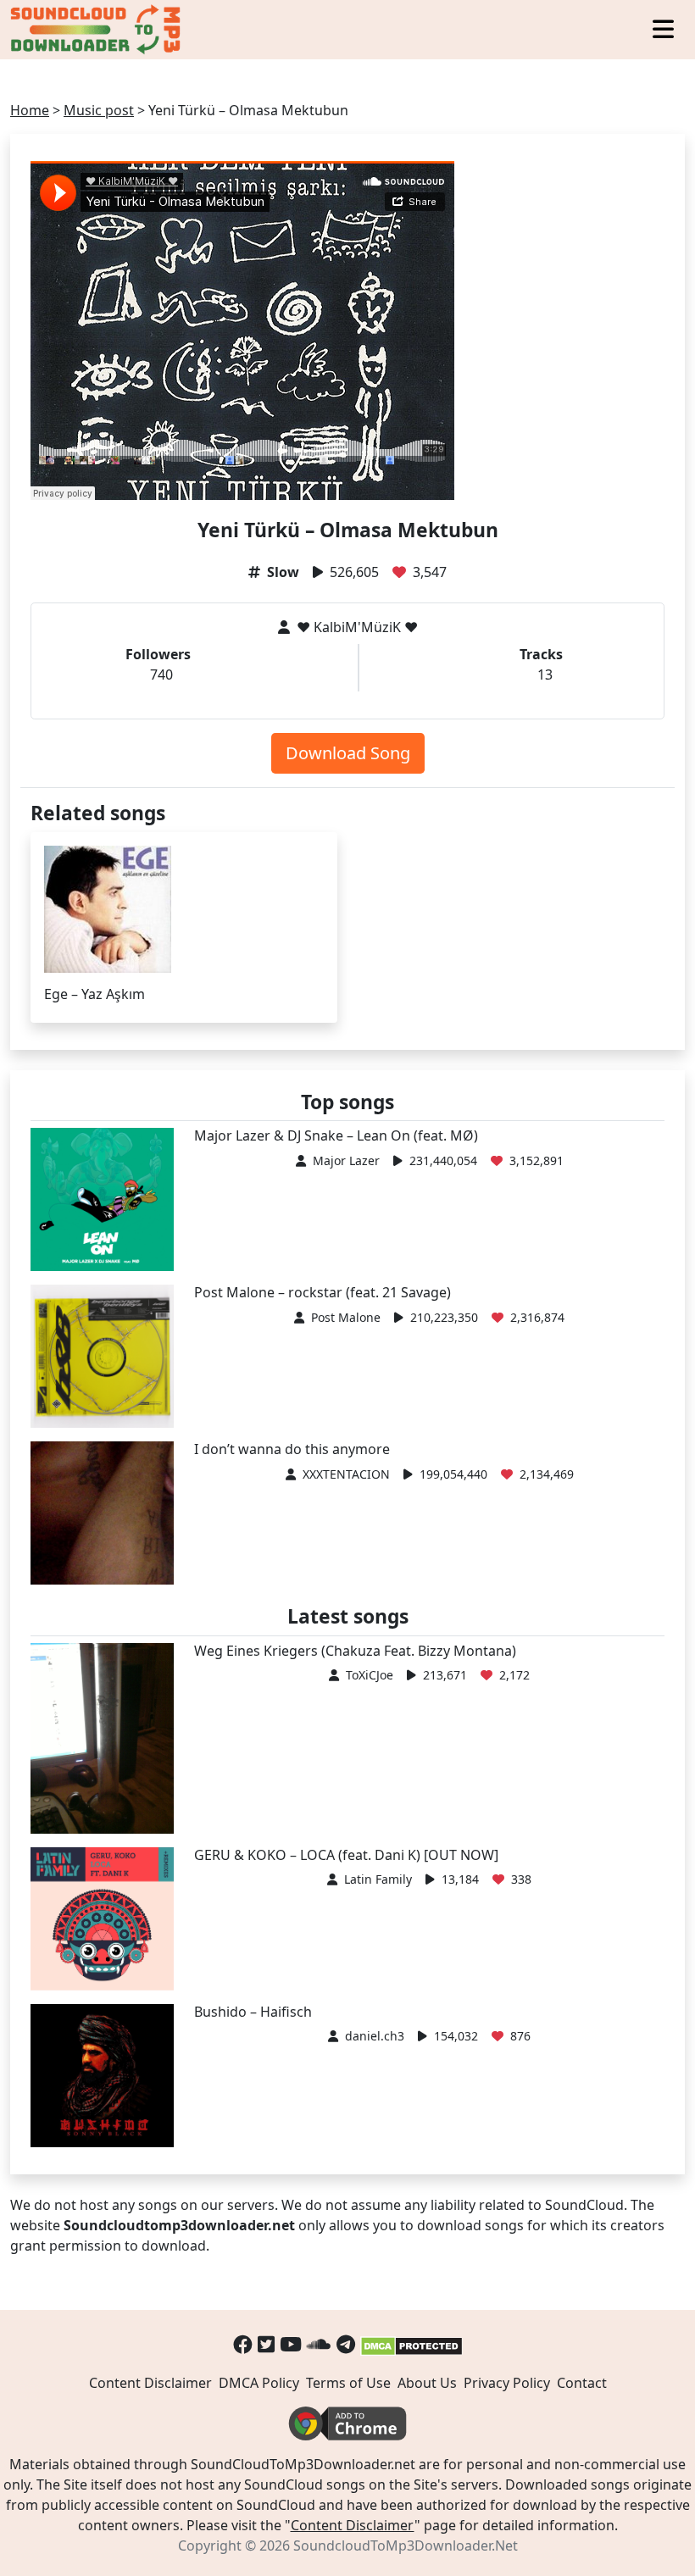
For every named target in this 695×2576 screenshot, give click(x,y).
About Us (427, 2383)
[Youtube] (291, 2344)
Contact (582, 2383)
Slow (283, 572)
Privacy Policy (507, 2383)
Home (30, 110)
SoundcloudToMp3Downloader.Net (406, 2545)
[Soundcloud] (319, 2344)
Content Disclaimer (150, 2383)
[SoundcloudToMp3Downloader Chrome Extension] (347, 2423)
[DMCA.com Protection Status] (411, 2344)
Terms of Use (348, 2383)
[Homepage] (97, 30)
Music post (99, 110)
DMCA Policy (259, 2383)
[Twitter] (266, 2344)
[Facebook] (243, 2344)
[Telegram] (346, 2344)
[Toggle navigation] (663, 30)
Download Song (348, 753)
